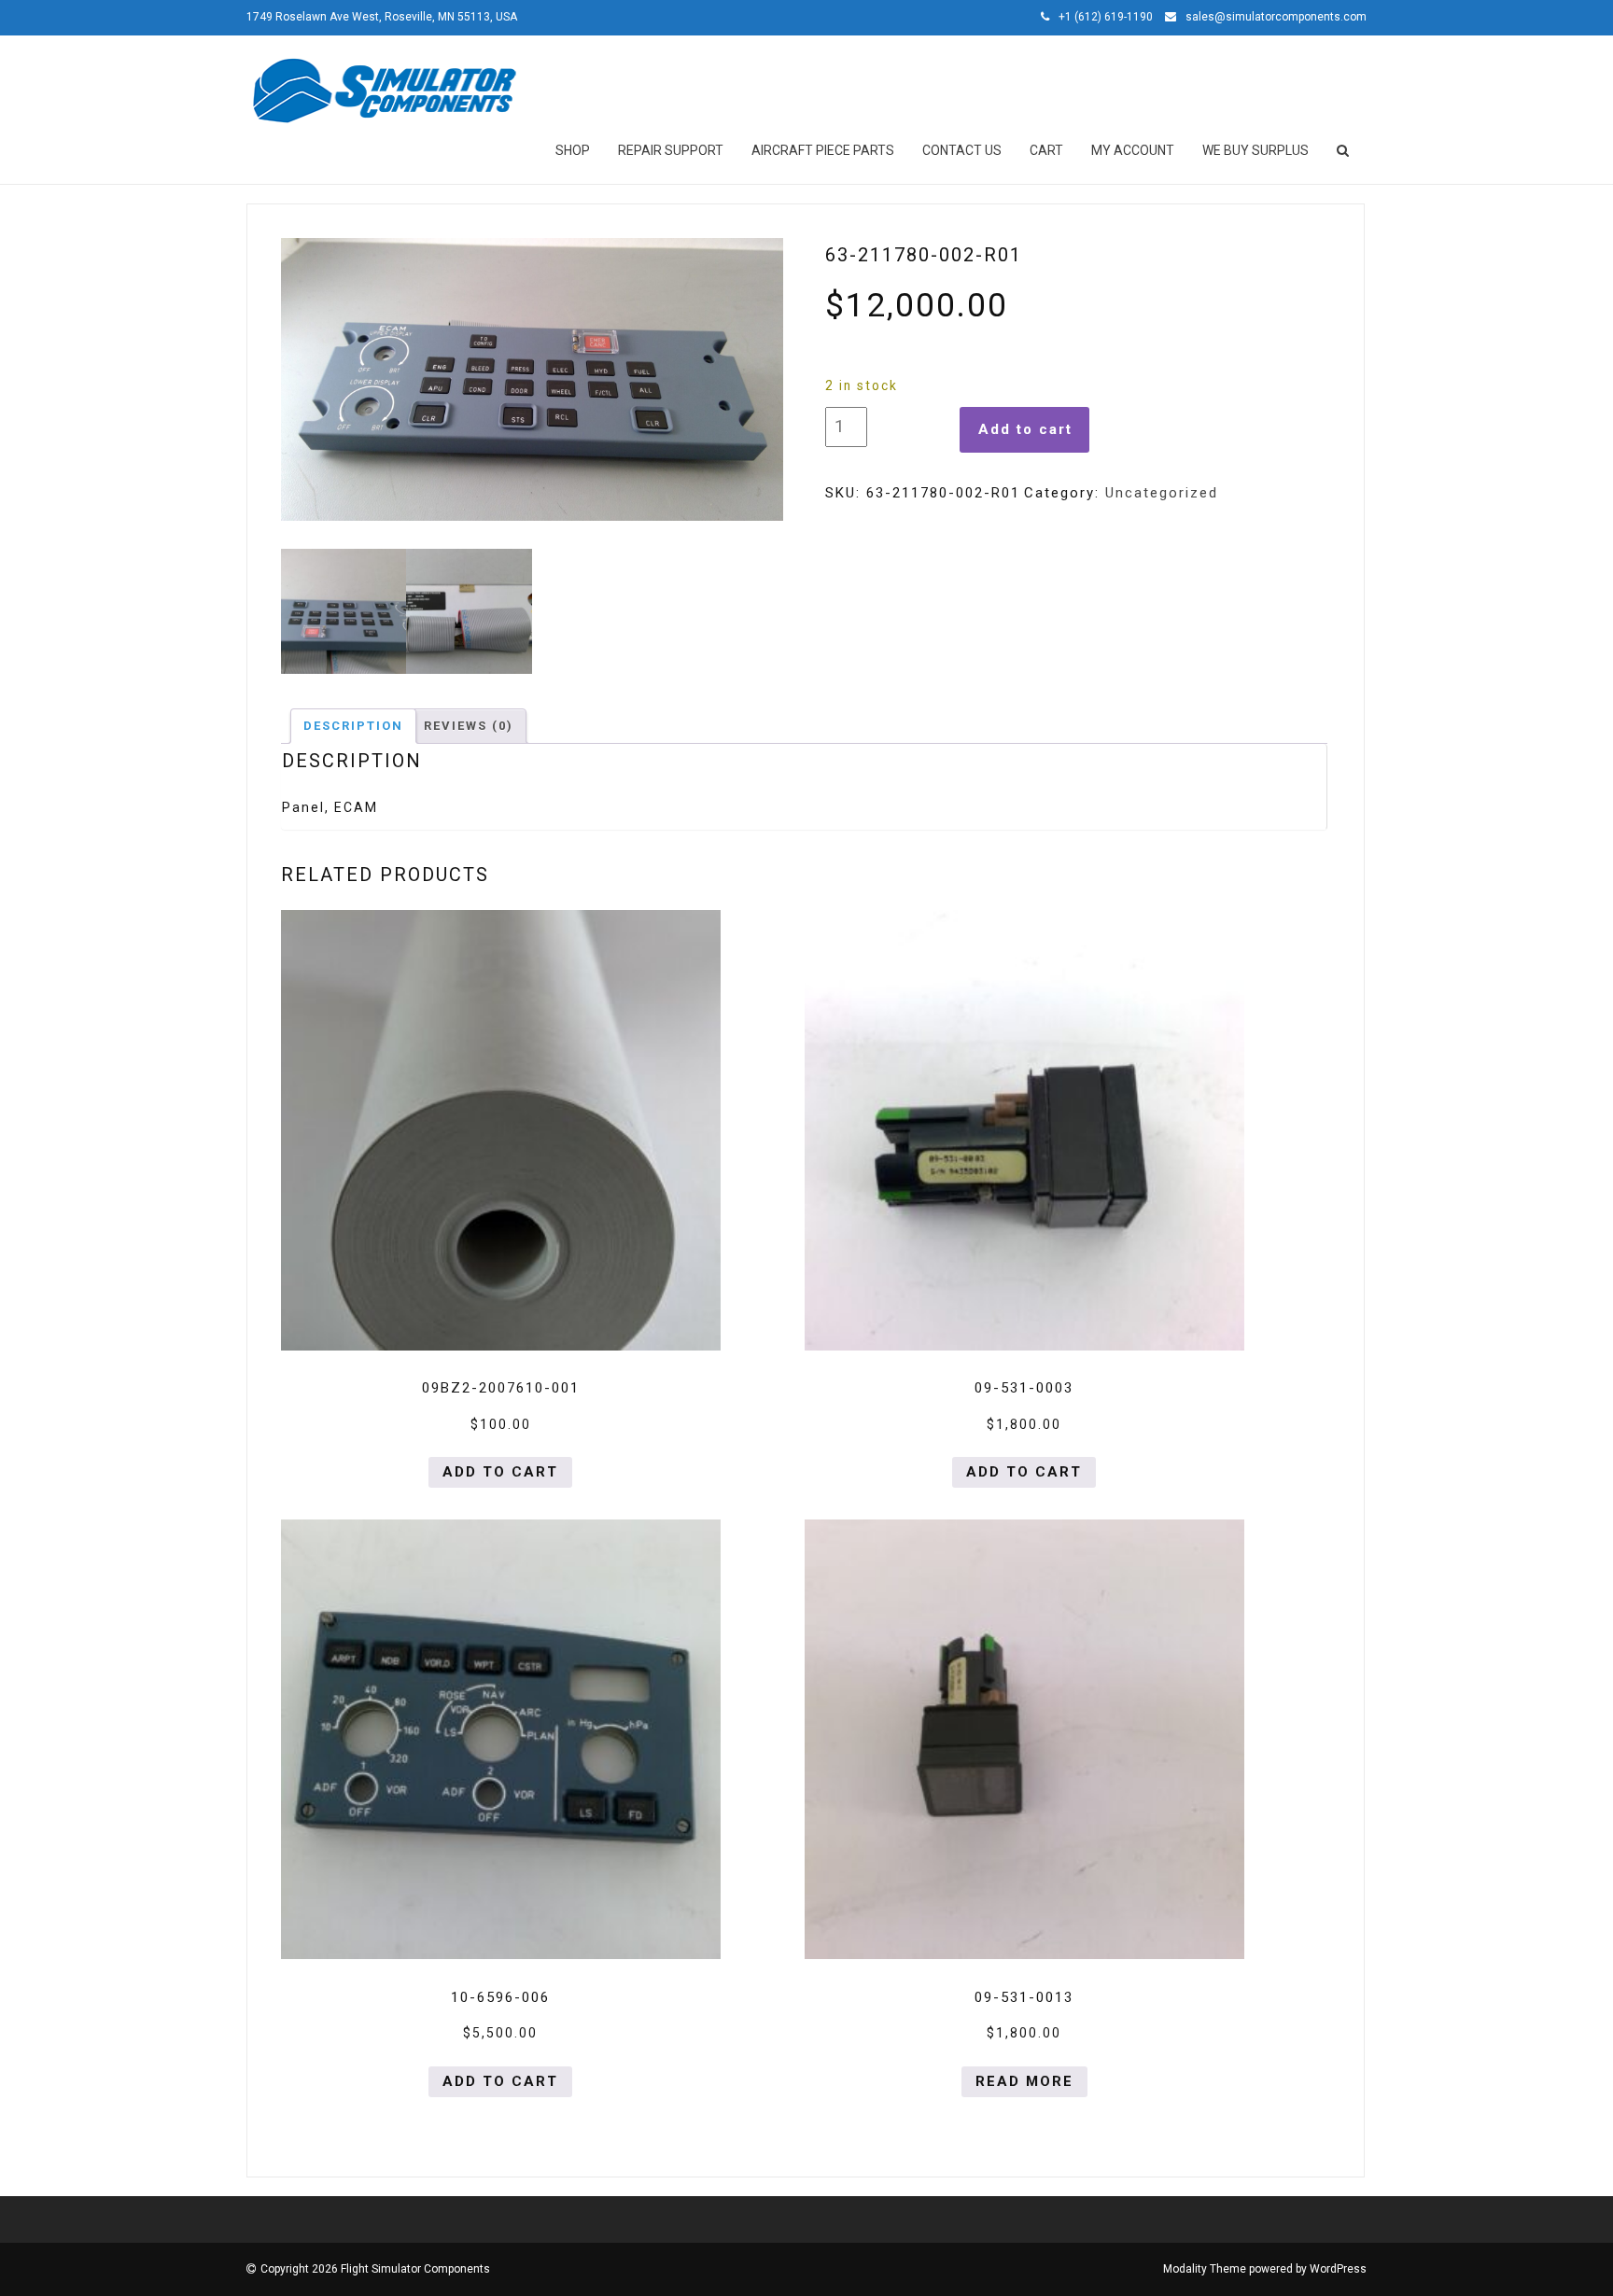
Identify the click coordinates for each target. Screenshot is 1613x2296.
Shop (573, 150)
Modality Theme (1205, 2269)
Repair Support (671, 150)
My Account (1133, 150)
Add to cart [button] (500, 1472)
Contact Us (962, 150)
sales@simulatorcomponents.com (1276, 17)
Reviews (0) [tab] (469, 726)
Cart (1046, 150)
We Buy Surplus (1255, 150)
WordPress (1338, 2269)
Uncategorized (1162, 493)
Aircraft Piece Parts (823, 150)
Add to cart (1025, 429)
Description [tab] (353, 726)
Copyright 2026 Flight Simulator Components (375, 2269)
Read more (1024, 2081)
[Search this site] (1344, 150)
